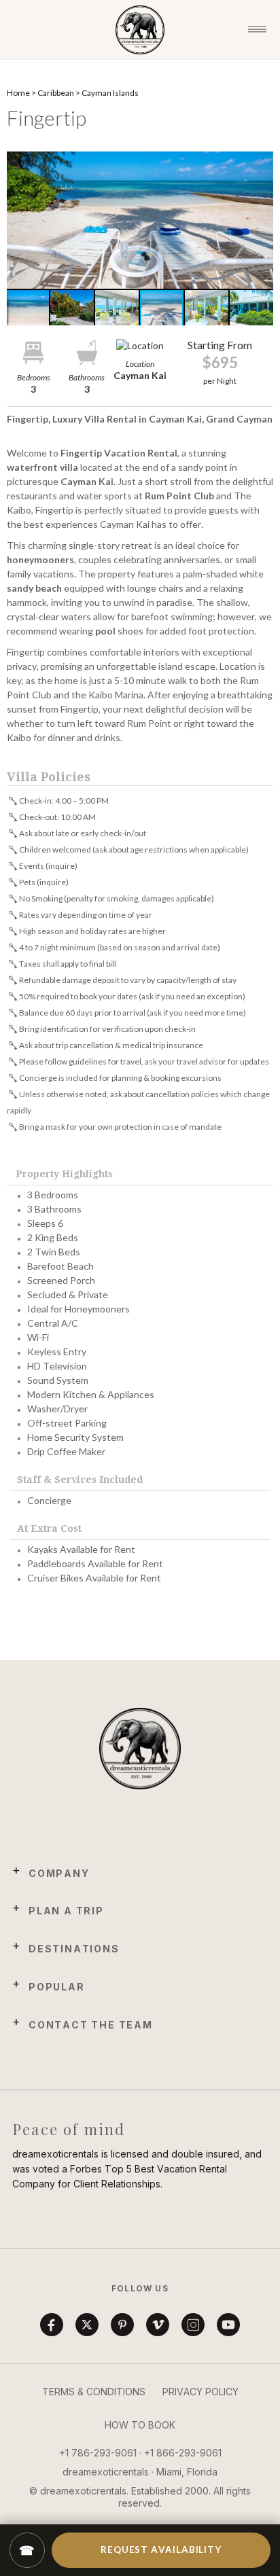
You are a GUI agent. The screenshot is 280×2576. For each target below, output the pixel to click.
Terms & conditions (94, 2392)
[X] (87, 2325)
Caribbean (56, 93)
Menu (257, 30)
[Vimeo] (158, 2325)
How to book (140, 2425)
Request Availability (161, 2550)
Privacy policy (200, 2392)
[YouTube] (228, 2325)
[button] (140, 220)
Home (18, 93)
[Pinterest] (122, 2325)
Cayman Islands (110, 93)
